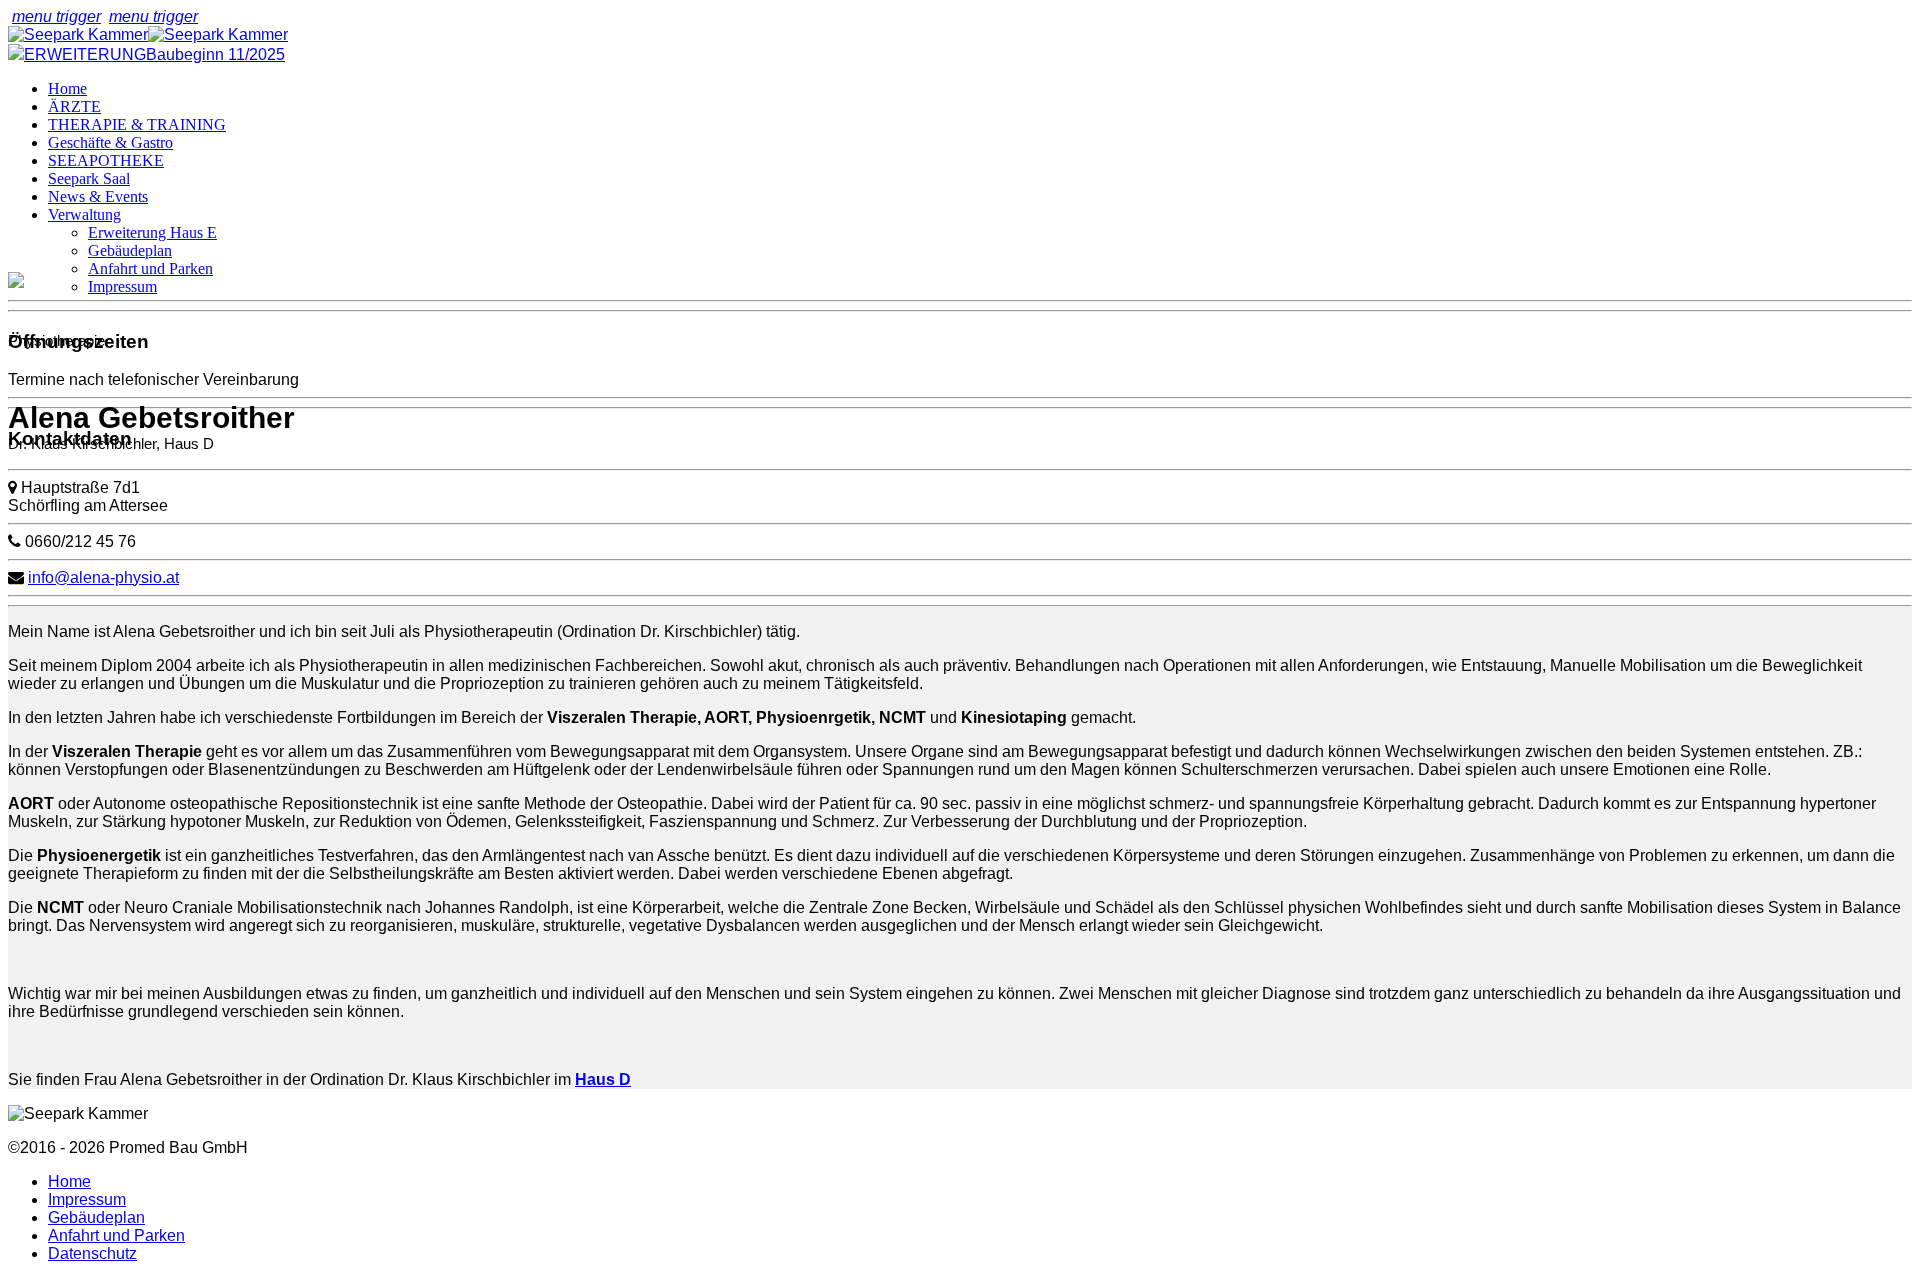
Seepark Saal (89, 178)
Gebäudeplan (130, 250)
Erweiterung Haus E (152, 232)
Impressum (122, 286)
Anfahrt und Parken (150, 268)
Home (67, 88)
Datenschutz (92, 1253)
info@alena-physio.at (103, 577)
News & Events (98, 196)
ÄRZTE (74, 106)
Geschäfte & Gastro (110, 142)
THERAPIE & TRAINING (137, 124)
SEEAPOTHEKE (106, 160)
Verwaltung (84, 214)
